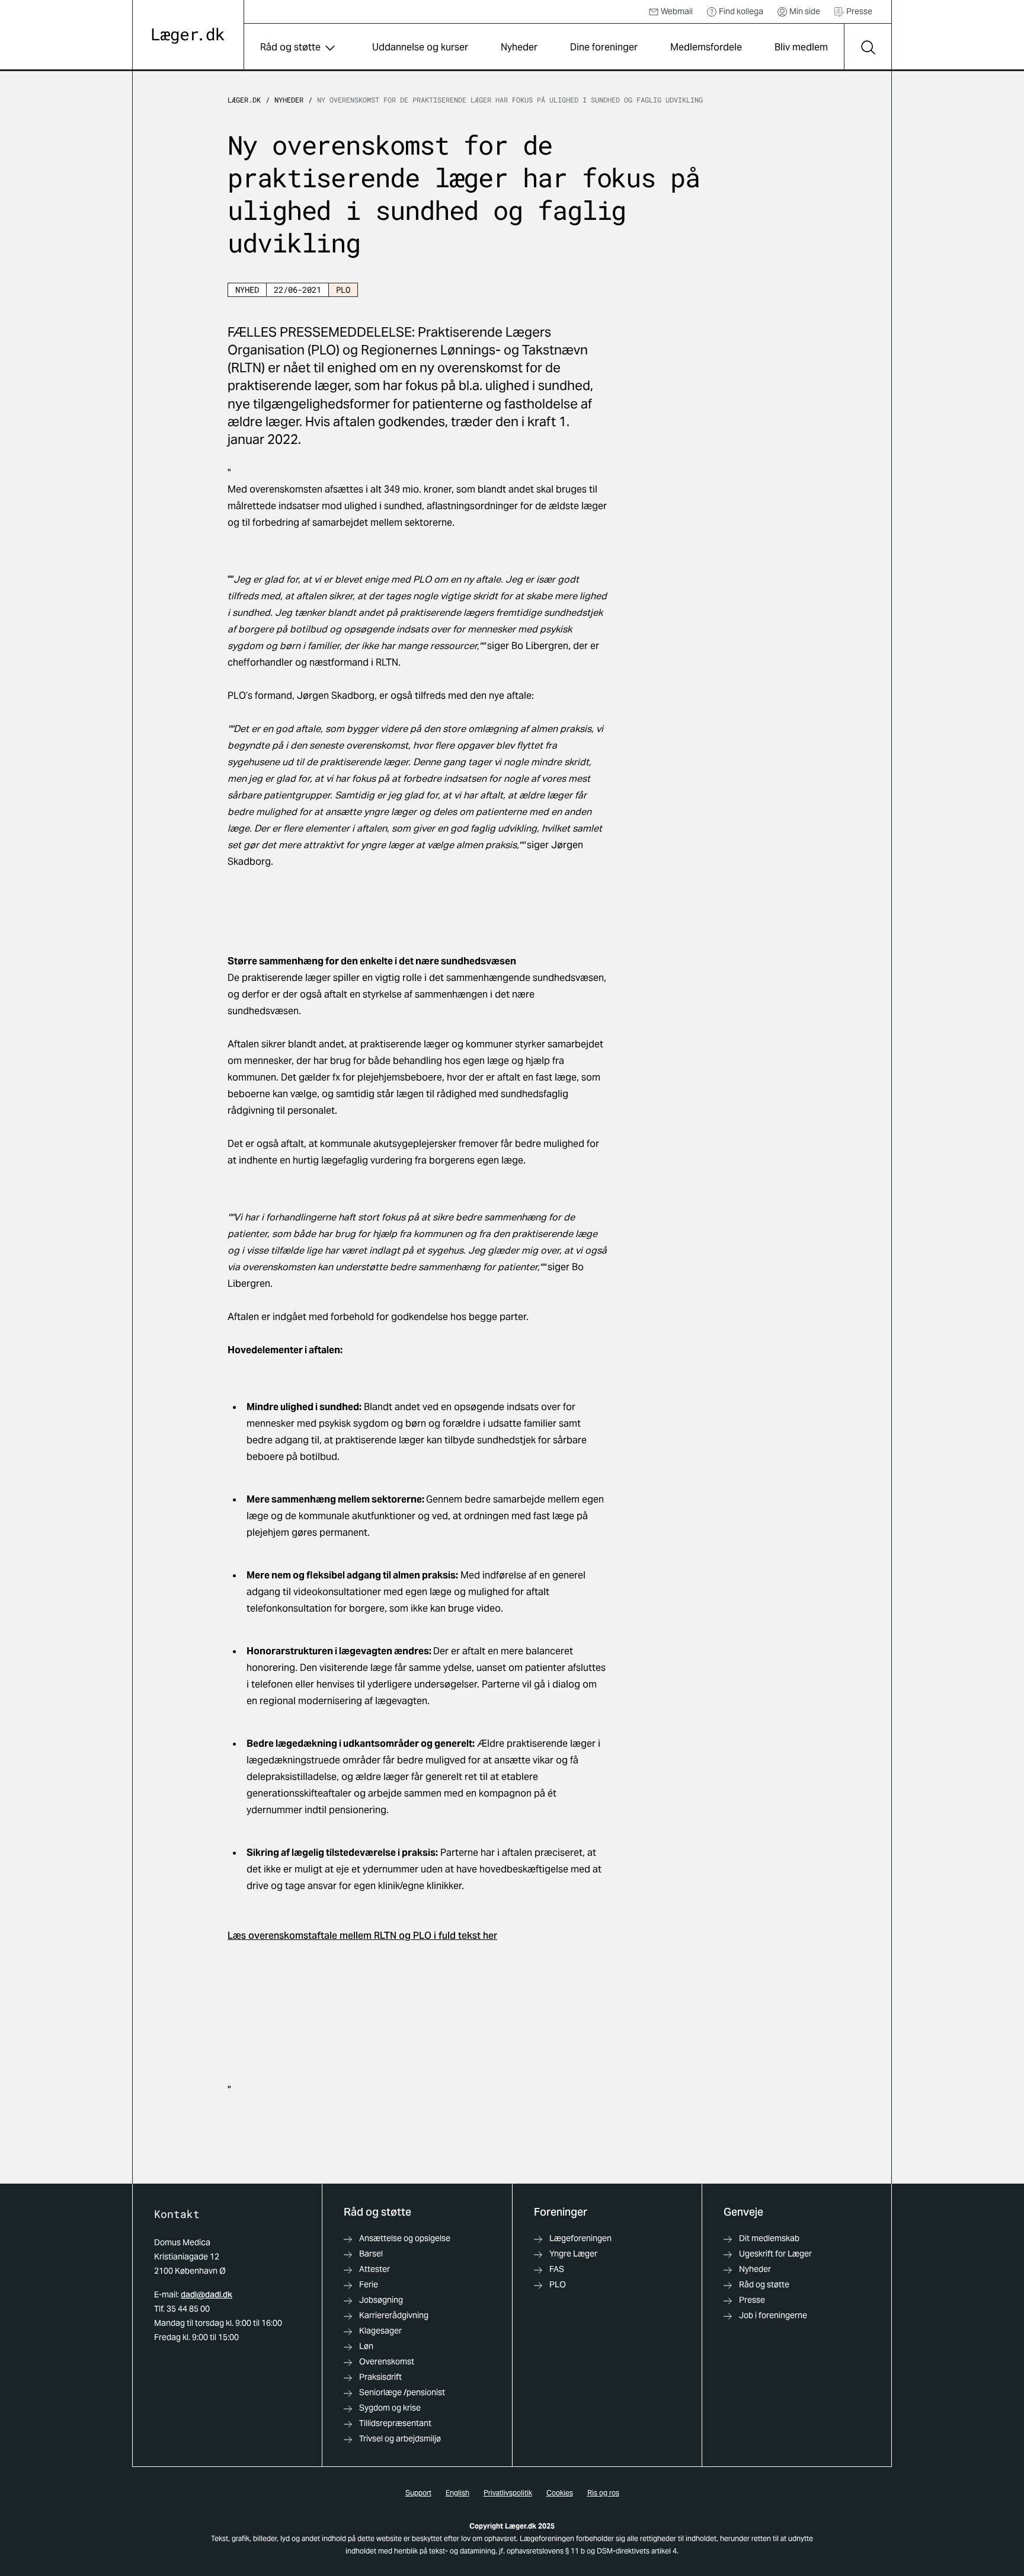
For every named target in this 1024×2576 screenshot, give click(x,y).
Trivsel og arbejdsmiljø (400, 2438)
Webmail (677, 11)
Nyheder (519, 47)
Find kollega (741, 11)
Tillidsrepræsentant (395, 2423)
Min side (805, 11)
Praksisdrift (380, 2377)
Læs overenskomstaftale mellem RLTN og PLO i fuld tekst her (362, 1936)
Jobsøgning (381, 2300)
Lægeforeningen (580, 2238)
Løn (366, 2346)
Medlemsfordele (706, 47)
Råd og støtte (290, 47)
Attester (375, 2269)
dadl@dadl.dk (207, 2294)
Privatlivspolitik (508, 2493)
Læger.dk (244, 100)
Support (418, 2493)
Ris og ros (603, 2493)
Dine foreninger (604, 47)
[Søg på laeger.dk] (868, 47)
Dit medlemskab (769, 2238)
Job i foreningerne (773, 2315)
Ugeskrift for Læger (775, 2254)
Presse (859, 11)
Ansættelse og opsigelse (405, 2238)
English (457, 2493)
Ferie (369, 2284)
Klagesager (380, 2331)
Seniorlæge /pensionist (402, 2392)
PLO (558, 2284)
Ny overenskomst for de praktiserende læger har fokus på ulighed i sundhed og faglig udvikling (510, 100)
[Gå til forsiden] (188, 36)
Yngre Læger (573, 2254)
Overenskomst (387, 2361)
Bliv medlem (801, 47)
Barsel (371, 2254)
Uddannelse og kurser (420, 47)
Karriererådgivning (394, 2315)
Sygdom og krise (390, 2408)
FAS (557, 2269)
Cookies (560, 2493)
